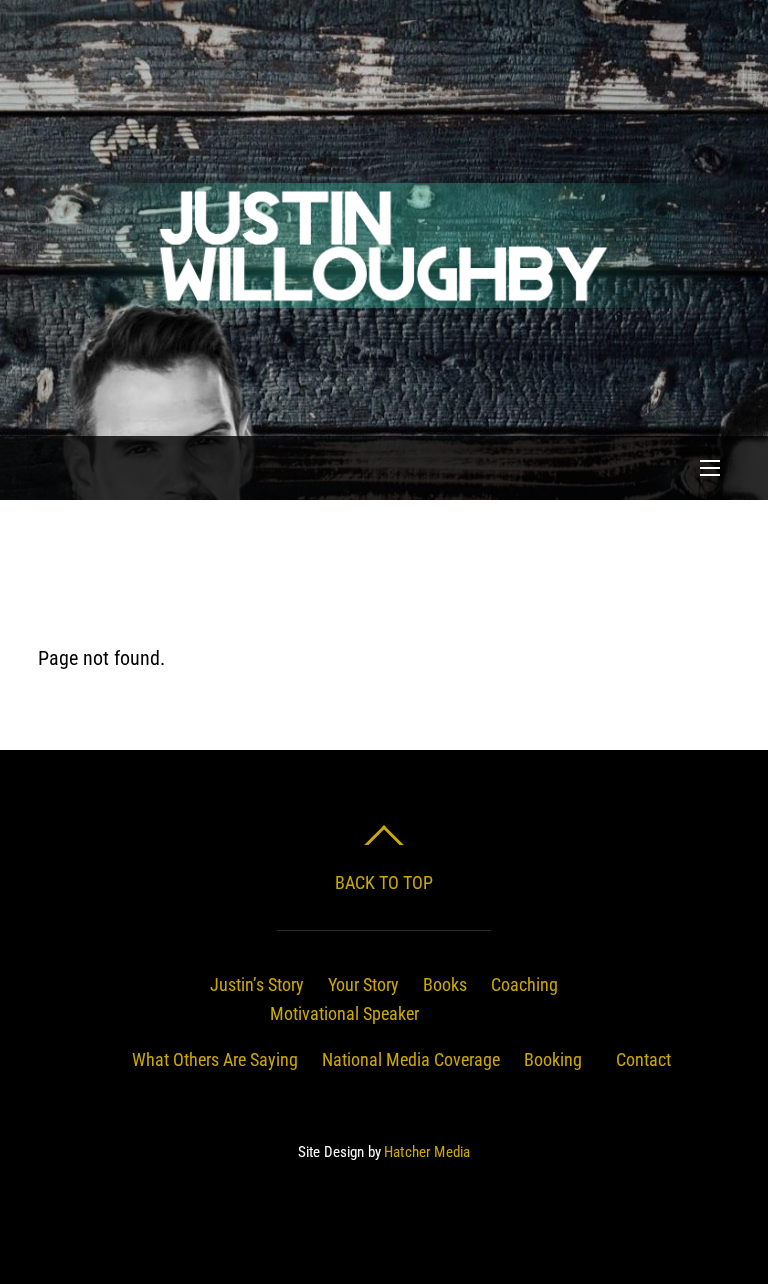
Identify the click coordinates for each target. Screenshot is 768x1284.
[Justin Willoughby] (381, 301)
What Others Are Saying (215, 1059)
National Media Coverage (411, 1059)
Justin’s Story (257, 984)
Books (445, 984)
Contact (643, 1059)
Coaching (524, 984)
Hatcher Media (427, 1152)
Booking (553, 1059)
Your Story (363, 984)
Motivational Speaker (344, 1013)
